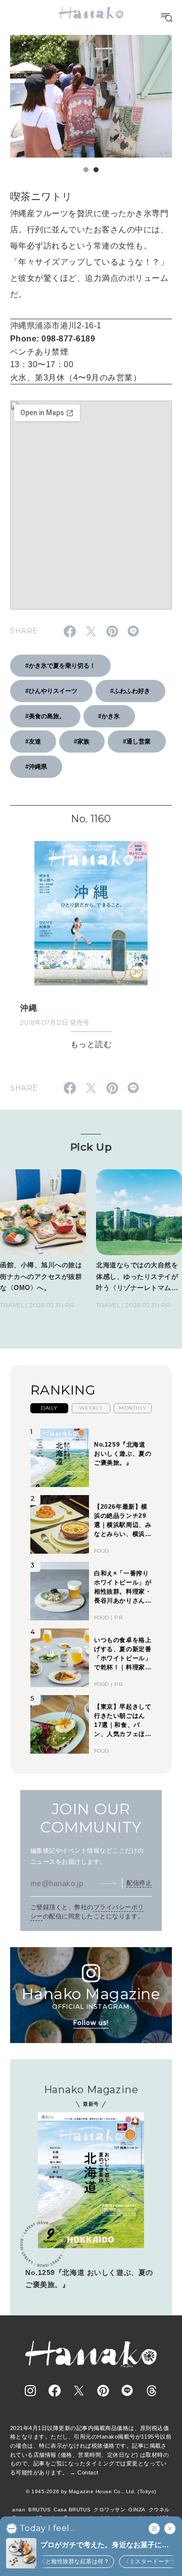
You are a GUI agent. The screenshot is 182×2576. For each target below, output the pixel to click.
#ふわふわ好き (130, 691)
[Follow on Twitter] (79, 2391)
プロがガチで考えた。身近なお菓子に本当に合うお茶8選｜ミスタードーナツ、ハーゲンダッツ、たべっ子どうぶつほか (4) (105, 2545)
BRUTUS (39, 2510)
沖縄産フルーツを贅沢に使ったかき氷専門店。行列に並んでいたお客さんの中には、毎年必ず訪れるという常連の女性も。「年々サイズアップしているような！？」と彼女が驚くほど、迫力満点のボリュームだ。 (89, 254)
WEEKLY (91, 1408)
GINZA (137, 2510)
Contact (88, 2472)
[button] (86, 170)
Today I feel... (47, 2529)
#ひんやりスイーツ (51, 691)
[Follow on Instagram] (30, 2391)
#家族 (82, 741)
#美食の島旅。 (45, 716)
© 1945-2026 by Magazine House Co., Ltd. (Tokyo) (91, 2491)
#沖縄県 (36, 767)
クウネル (159, 2510)
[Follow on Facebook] (55, 2391)
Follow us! (91, 2023)
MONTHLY (132, 1408)
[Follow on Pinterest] (103, 2391)
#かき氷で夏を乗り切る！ (60, 666)
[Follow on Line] (127, 2391)
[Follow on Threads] (152, 2391)
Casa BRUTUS (72, 2510)
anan (19, 2510)
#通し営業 (137, 741)
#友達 (33, 741)
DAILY (49, 1408)
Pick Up (91, 1147)
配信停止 (139, 1883)
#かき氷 (109, 716)
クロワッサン (109, 2510)
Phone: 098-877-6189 (53, 339)
